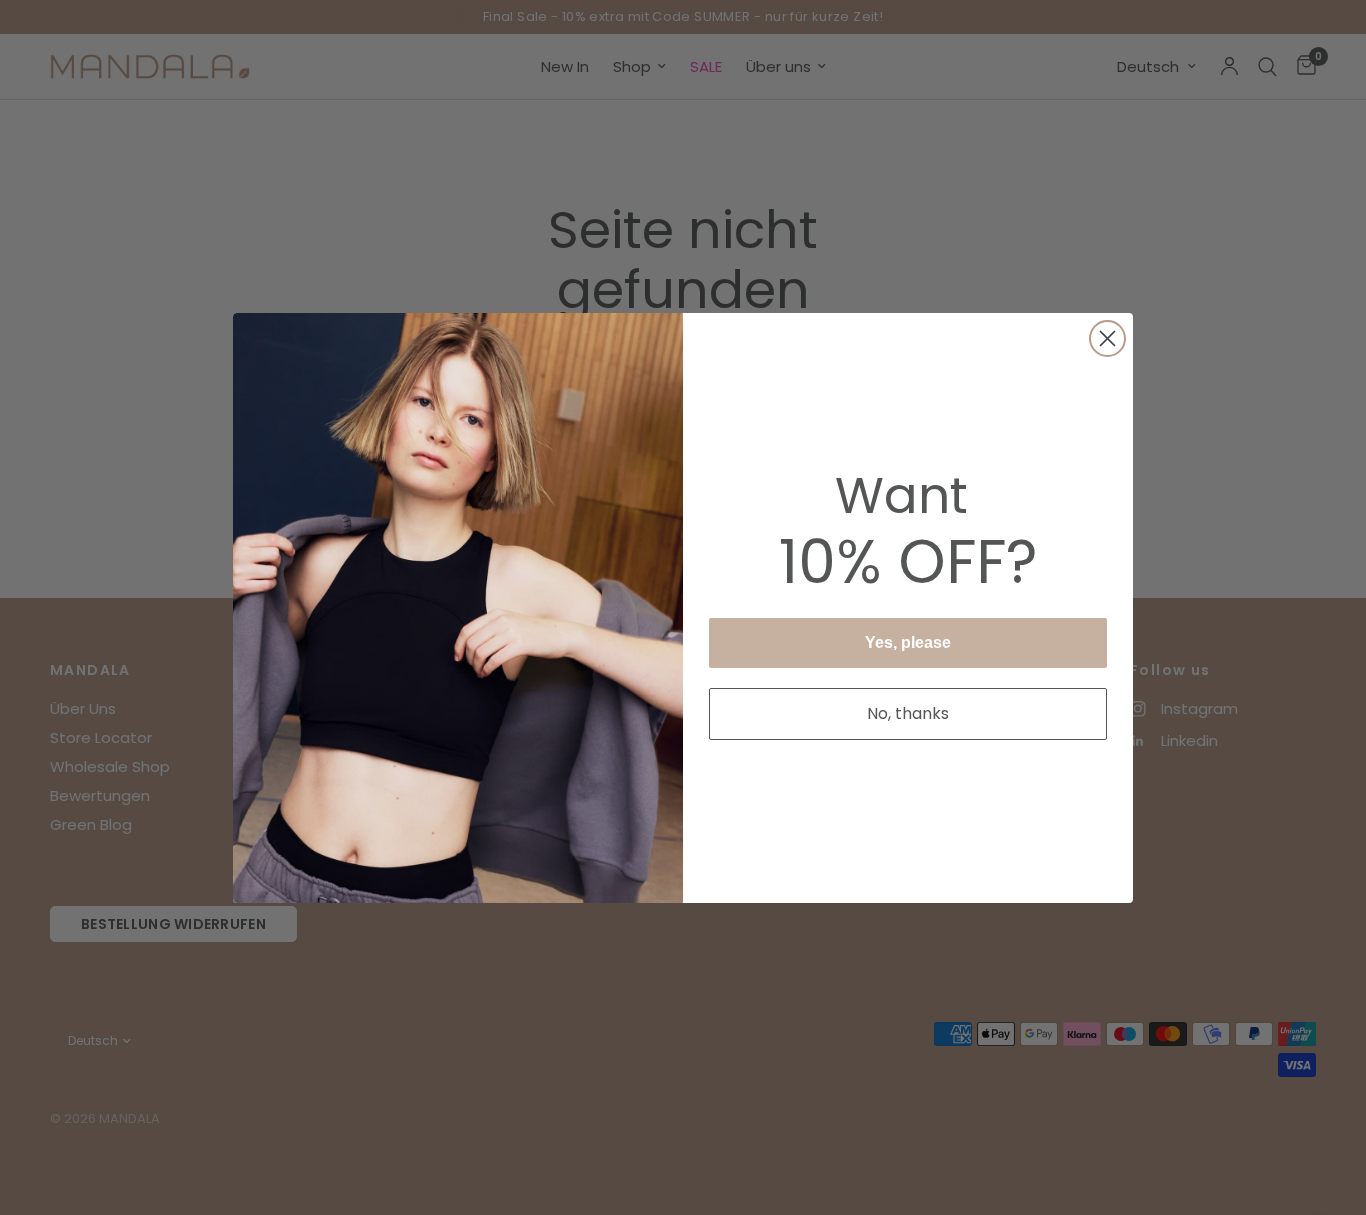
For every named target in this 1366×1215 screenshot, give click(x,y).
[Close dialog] (1107, 338)
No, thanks (908, 713)
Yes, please (908, 642)
